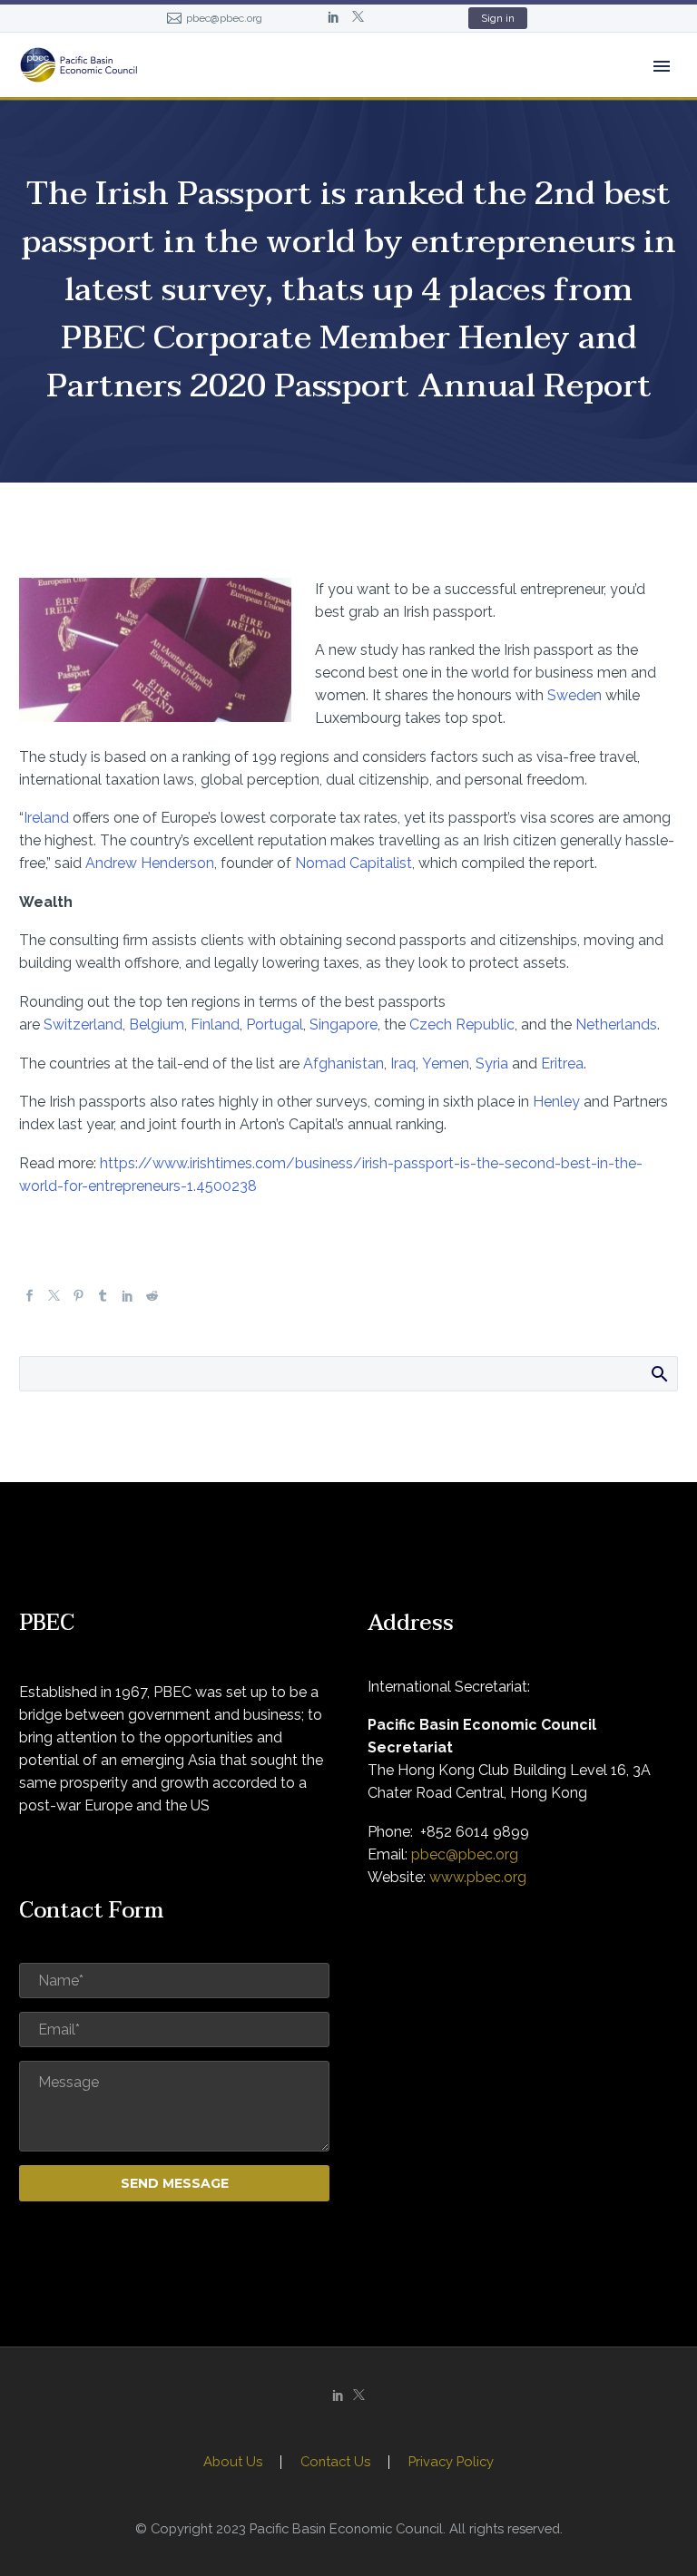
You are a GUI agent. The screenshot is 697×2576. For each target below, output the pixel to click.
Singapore (344, 1025)
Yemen (446, 1064)
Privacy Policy (451, 2462)
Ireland (46, 818)
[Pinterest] (79, 1297)
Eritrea (562, 1064)
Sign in (498, 18)
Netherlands (616, 1025)
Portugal (275, 1025)
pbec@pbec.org (224, 18)
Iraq (403, 1064)
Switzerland (83, 1025)
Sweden (574, 695)
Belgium (157, 1025)
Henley (556, 1102)
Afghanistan (344, 1064)
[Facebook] (29, 1297)
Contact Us (335, 2462)
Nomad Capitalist (353, 863)
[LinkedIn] (334, 18)
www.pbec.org (478, 1877)
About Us (233, 2462)
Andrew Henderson (150, 863)
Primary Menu (662, 66)
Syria (492, 1064)
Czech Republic (462, 1025)
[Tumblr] (103, 1297)
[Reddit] (152, 1297)
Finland (215, 1025)
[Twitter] (358, 18)
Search (658, 1373)
